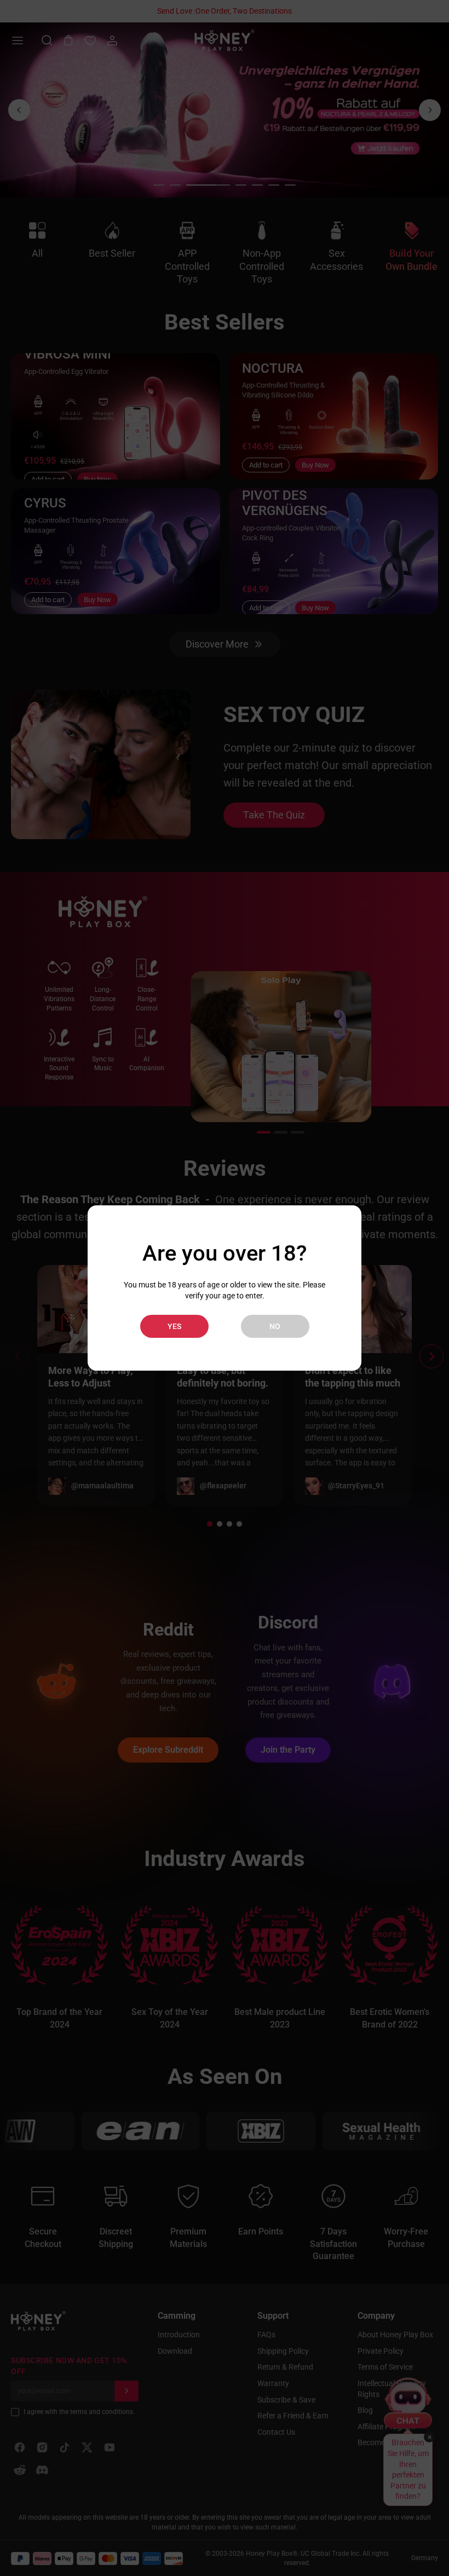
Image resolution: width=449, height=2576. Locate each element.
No (275, 1326)
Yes (174, 1326)
